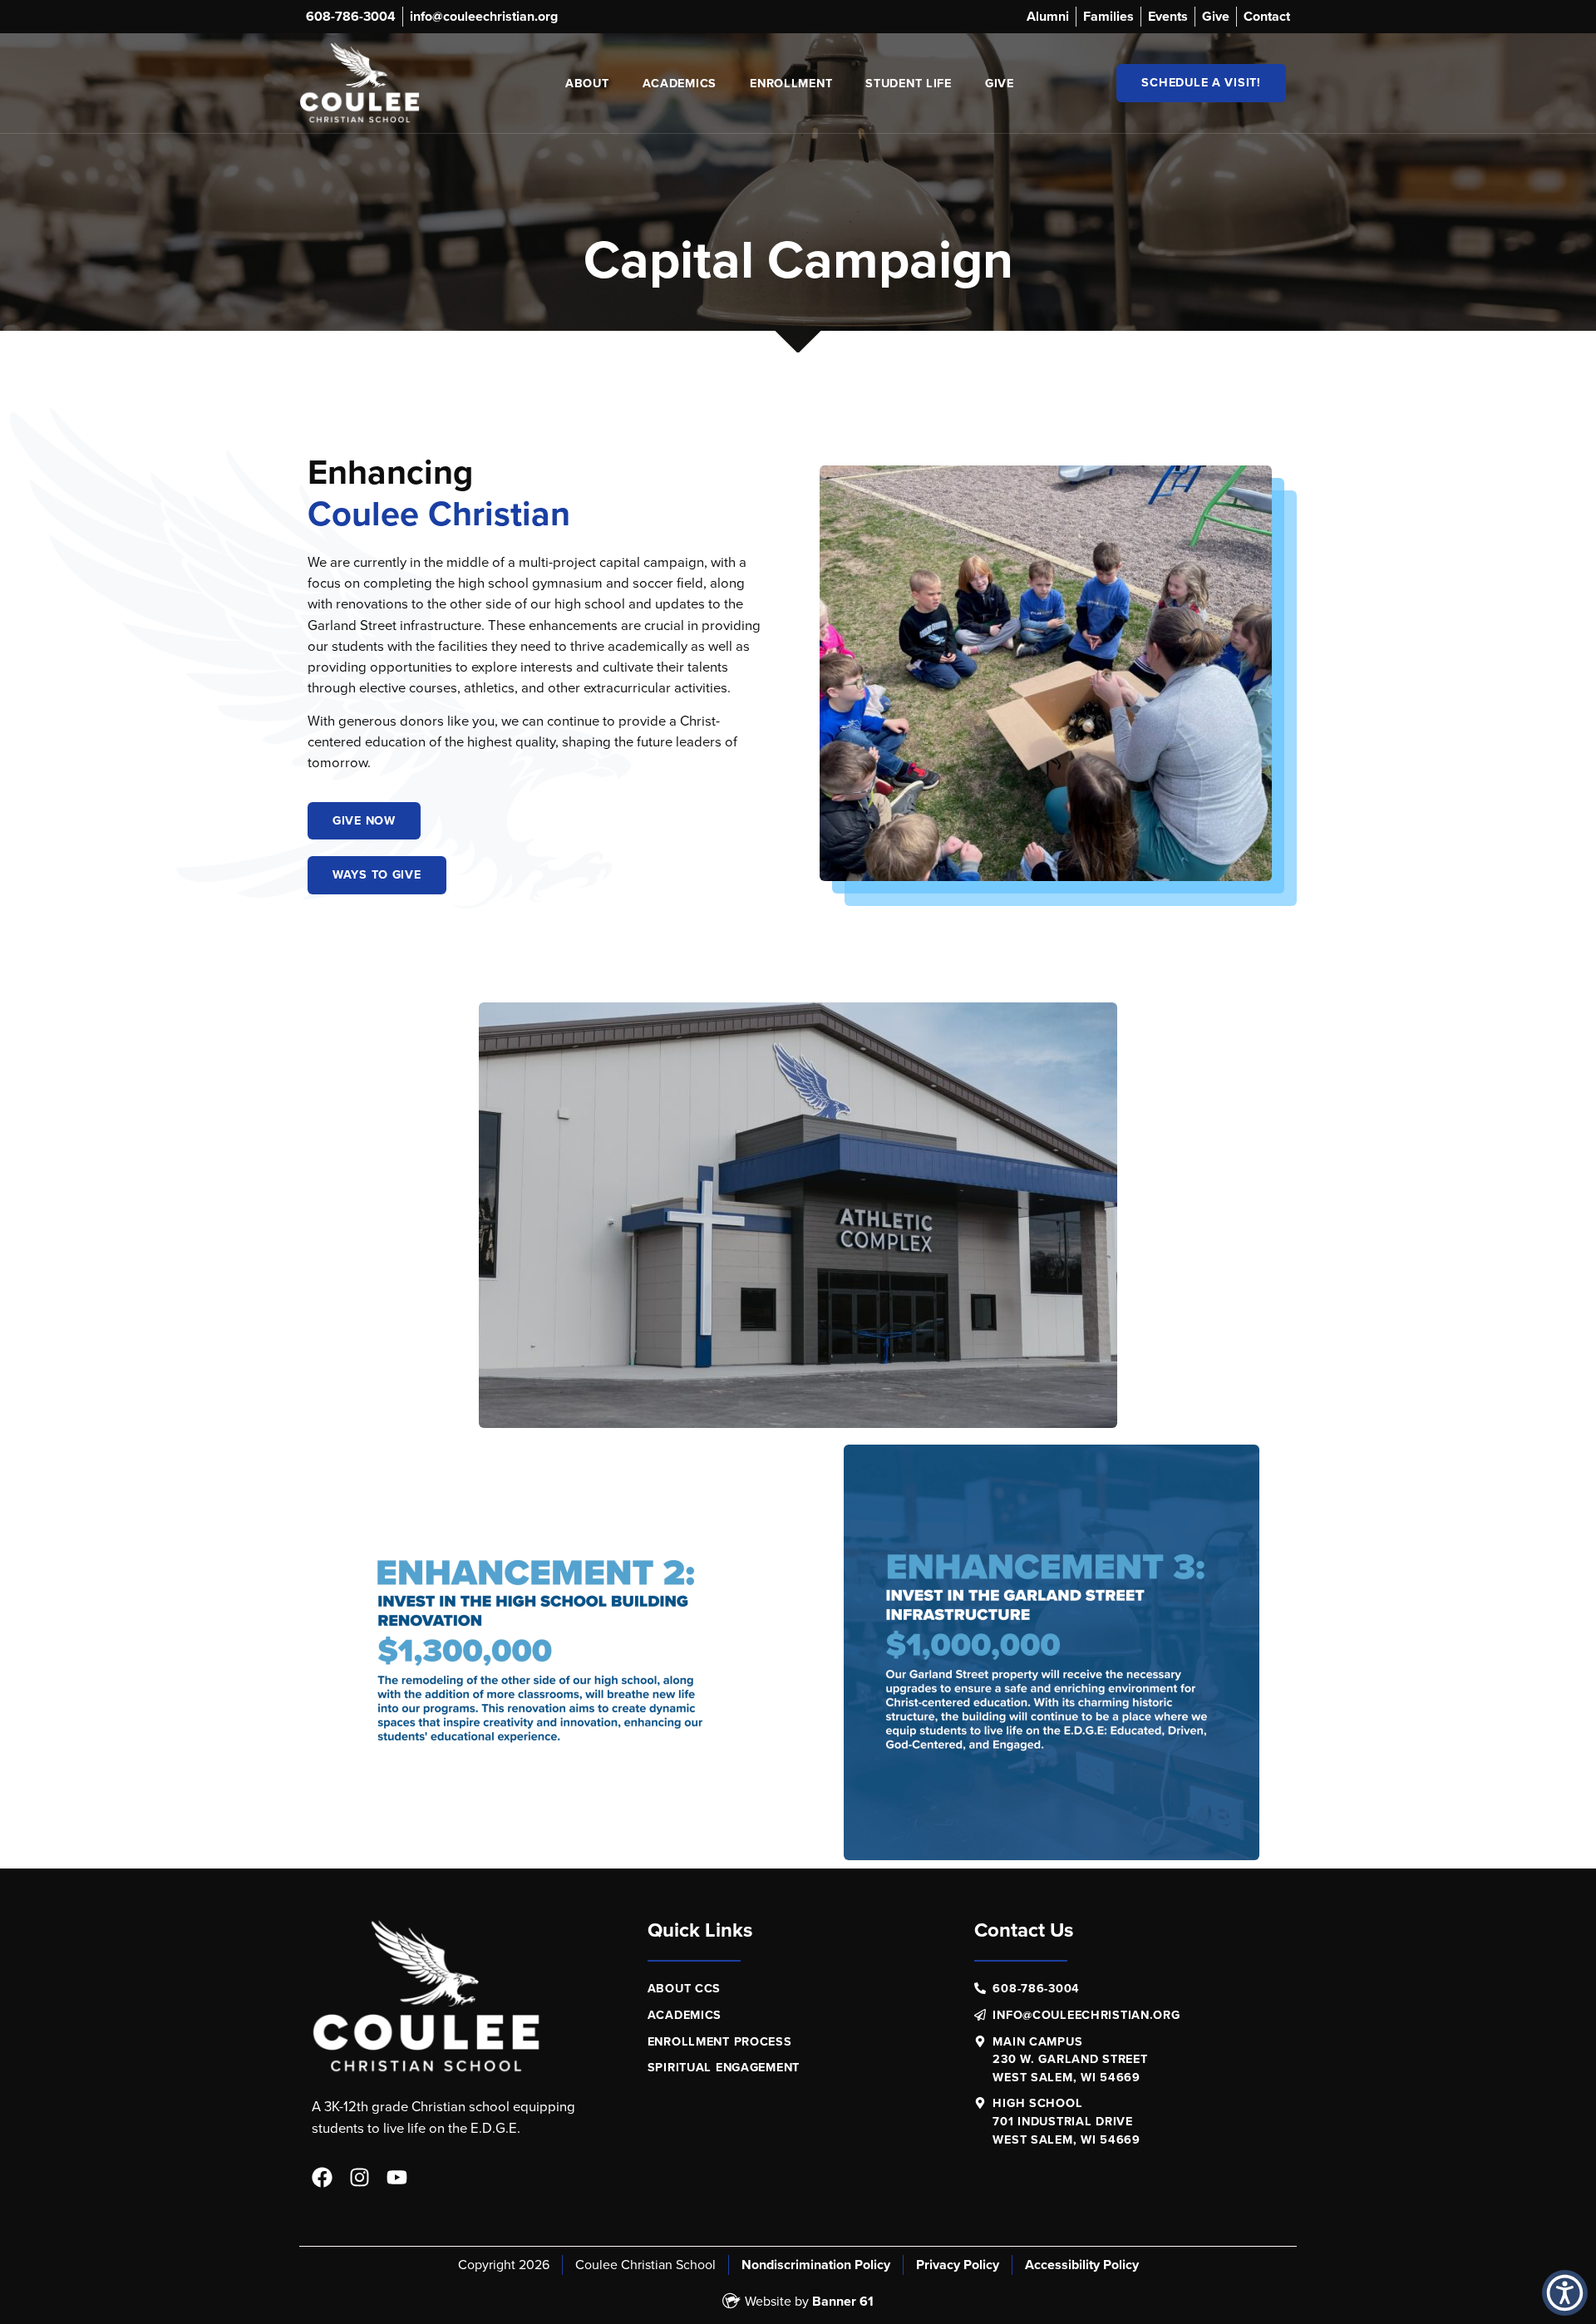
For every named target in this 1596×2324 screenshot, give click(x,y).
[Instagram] (360, 2177)
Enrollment (791, 83)
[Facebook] (322, 2177)
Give (1000, 83)
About (587, 83)
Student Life (909, 83)
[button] (1565, 2293)
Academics (680, 83)
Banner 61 (843, 2301)
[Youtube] (397, 2177)
